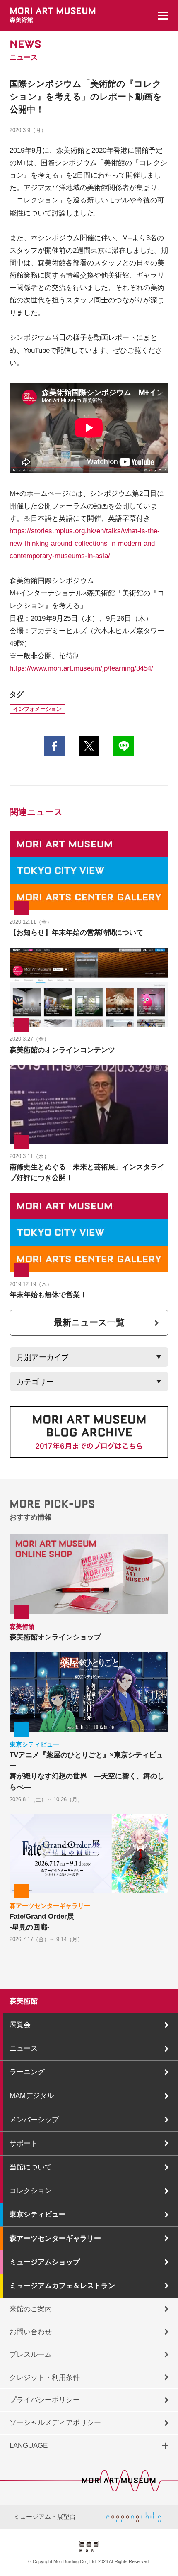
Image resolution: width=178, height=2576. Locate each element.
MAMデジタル (32, 2095)
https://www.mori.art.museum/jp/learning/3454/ (81, 668)
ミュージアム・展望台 (45, 2517)
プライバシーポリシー (45, 2400)
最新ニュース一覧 (89, 1322)
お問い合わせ (31, 2332)
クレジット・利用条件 (45, 2377)
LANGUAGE (29, 2445)
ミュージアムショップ (45, 2262)
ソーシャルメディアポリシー (55, 2422)
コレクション (31, 2191)
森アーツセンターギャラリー (55, 2238)
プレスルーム (31, 2354)
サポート (24, 2143)
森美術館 (24, 2001)
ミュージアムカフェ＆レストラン (62, 2286)
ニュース (24, 2048)
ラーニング (27, 2072)
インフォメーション (37, 709)
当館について (31, 2167)
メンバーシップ (34, 2120)
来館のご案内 (31, 2309)
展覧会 (20, 2025)
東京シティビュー (38, 2214)
